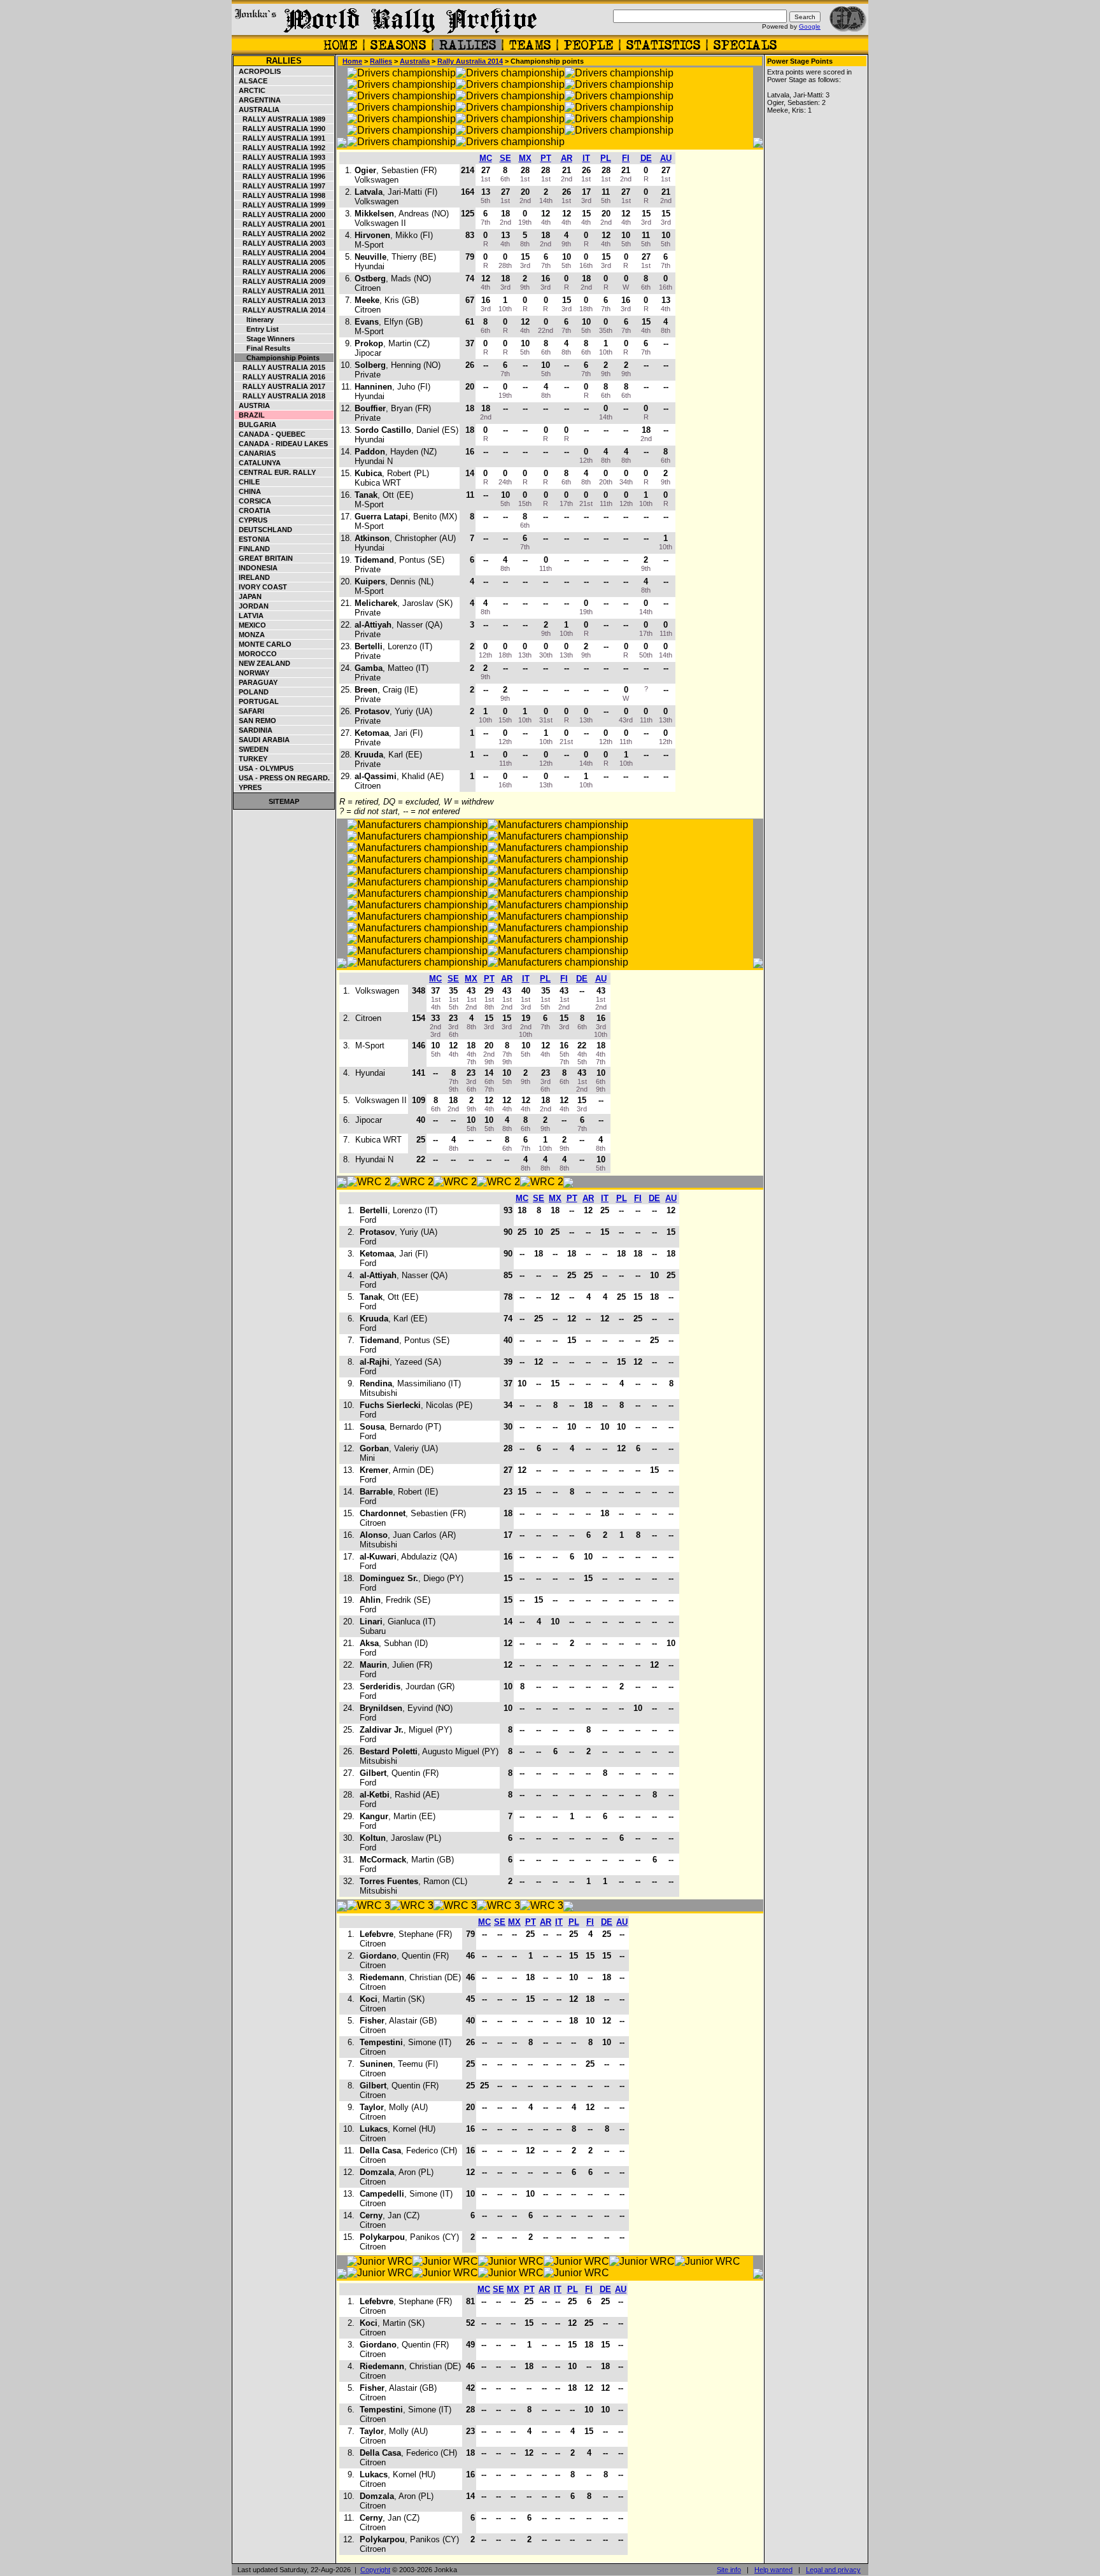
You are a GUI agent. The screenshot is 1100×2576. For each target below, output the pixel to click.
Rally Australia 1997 (280, 186)
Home (352, 61)
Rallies (284, 61)
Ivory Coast (261, 587)
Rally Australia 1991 (280, 138)
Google (810, 26)
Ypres (248, 787)
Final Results (263, 348)
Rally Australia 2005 (280, 262)
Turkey (251, 759)
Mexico (250, 625)
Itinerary (254, 320)
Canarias (255, 453)
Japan (248, 596)
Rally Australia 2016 (280, 377)
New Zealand (263, 663)
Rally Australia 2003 (280, 243)
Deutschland (264, 530)
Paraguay (256, 682)
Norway (252, 673)
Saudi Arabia (262, 740)
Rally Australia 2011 (280, 291)
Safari (250, 711)
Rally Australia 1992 (280, 148)
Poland (252, 692)
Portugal (257, 701)
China (248, 491)
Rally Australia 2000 (280, 215)
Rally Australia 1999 (280, 205)
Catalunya (258, 463)
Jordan (252, 606)
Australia (257, 109)
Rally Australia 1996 (280, 176)
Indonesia (256, 568)
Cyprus (251, 520)
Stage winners (265, 339)
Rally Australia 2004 (280, 253)
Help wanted (773, 2570)
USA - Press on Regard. (282, 778)
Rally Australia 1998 (280, 195)
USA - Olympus (264, 768)
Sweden (252, 749)
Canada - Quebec (270, 434)
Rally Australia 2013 (280, 300)
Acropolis (258, 71)
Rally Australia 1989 (280, 119)
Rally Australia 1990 (280, 129)
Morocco (256, 654)
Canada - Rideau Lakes (281, 444)
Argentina (258, 100)
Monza (250, 635)
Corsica (253, 501)
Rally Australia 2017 (280, 386)
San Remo (256, 721)
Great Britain (264, 558)
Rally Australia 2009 (280, 281)
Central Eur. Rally (275, 472)
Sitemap (284, 801)
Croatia (253, 510)
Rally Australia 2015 (280, 367)
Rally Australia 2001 (280, 224)
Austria (252, 405)
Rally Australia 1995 (280, 167)
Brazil (250, 415)
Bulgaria (256, 425)
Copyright (375, 2570)
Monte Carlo (263, 644)
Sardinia (254, 730)
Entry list (257, 329)
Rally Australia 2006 (280, 272)
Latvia (249, 616)
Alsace (251, 81)
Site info (729, 2570)
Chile (247, 482)
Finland (252, 549)
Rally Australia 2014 (280, 310)
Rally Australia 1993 (280, 157)
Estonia (252, 539)
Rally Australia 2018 (280, 396)
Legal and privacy (833, 2570)
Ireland (252, 577)
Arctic (250, 90)
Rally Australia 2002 (280, 234)
